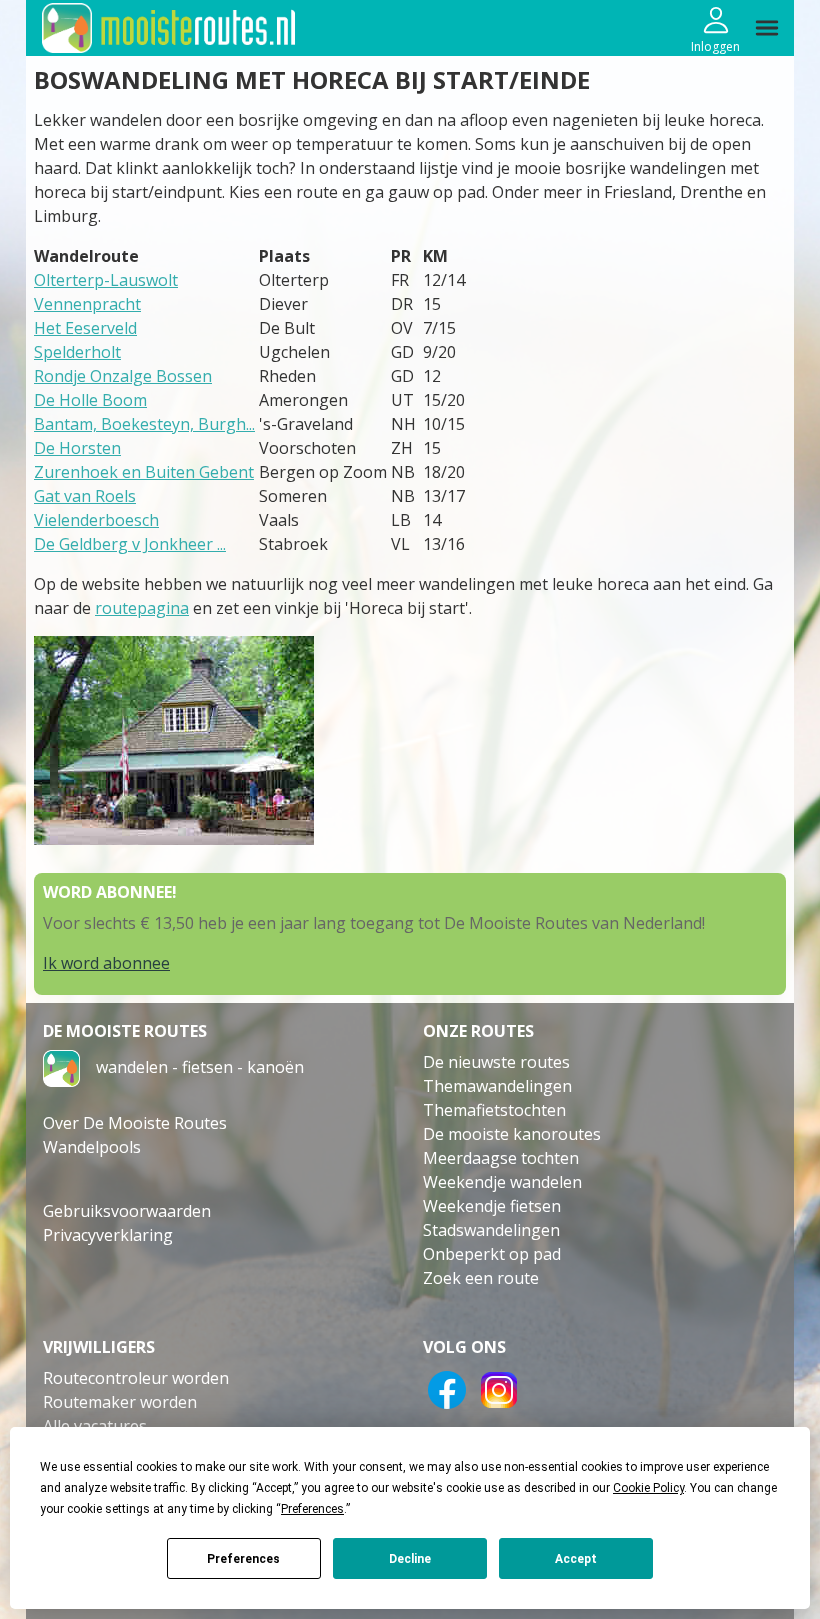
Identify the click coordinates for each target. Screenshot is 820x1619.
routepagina (142, 608)
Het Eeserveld (85, 328)
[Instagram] (499, 1388)
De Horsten (77, 448)
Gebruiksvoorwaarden (127, 1211)
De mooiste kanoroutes (512, 1134)
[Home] (61, 1067)
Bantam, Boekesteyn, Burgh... (144, 424)
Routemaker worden (120, 1402)
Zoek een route (481, 1278)
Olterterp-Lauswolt (106, 280)
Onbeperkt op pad (492, 1254)
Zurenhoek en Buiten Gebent (144, 472)
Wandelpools (92, 1147)
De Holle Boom (90, 400)
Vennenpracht (87, 304)
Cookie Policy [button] (648, 1488)
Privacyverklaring (108, 1235)
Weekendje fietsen (492, 1206)
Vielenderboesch (96, 520)
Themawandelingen (497, 1086)
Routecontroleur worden (136, 1378)
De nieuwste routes (496, 1062)
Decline (410, 1559)
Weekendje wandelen (502, 1182)
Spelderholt (77, 352)
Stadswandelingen (491, 1230)
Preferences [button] (312, 1509)
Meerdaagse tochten (501, 1158)
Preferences (243, 1559)
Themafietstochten (494, 1110)
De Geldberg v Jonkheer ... (130, 544)
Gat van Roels (85, 496)
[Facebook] (447, 1388)
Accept (576, 1559)
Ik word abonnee (106, 963)
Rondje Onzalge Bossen (123, 376)
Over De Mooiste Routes (135, 1123)
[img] (767, 28)
